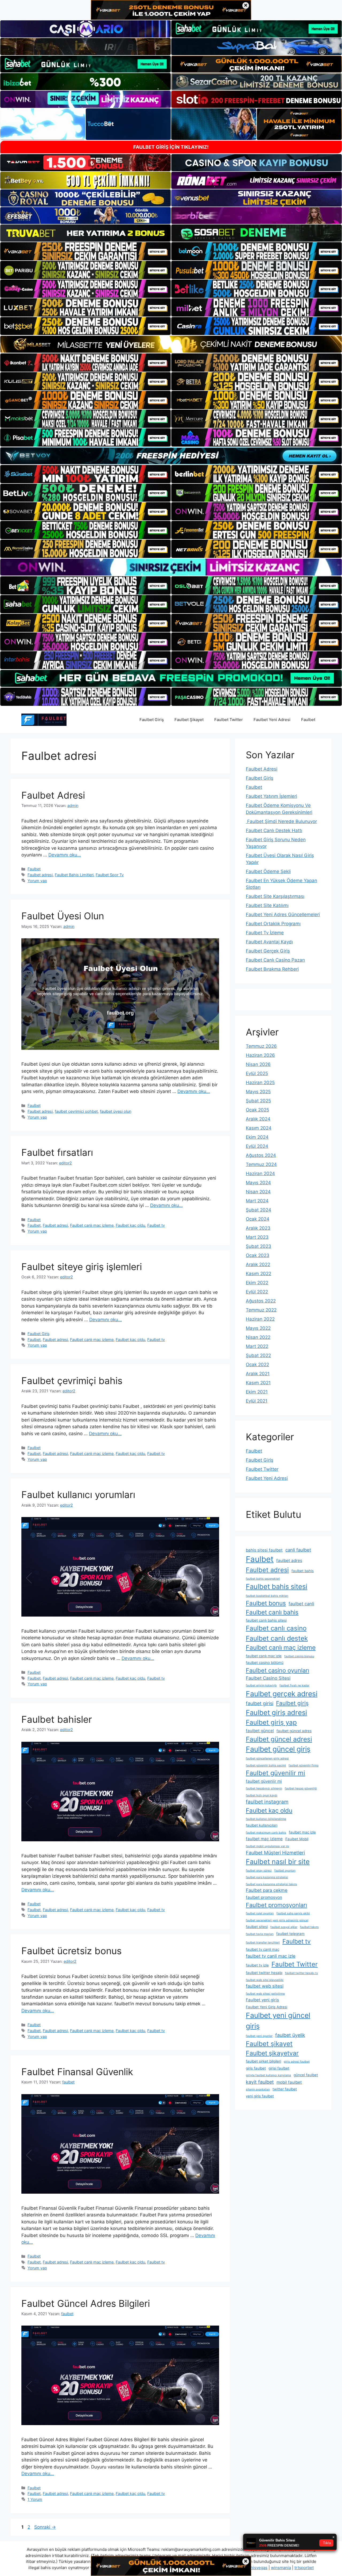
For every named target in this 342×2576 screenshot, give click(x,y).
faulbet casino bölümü (265, 1663)
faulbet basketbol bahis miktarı (267, 1596)
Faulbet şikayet (269, 2044)
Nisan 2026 (258, 1064)
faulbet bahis (303, 1571)
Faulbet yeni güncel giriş (278, 2021)
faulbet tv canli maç (263, 1949)
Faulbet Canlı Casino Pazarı (275, 960)
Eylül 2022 (257, 1292)
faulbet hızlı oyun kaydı (262, 1795)
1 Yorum (35, 2499)
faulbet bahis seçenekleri (263, 1579)
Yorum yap (37, 881)
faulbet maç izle (302, 1832)
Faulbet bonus (266, 1603)
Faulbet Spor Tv (110, 875)
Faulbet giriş (292, 1703)
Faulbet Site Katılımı (267, 905)
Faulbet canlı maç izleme (92, 1225)
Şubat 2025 (258, 1101)
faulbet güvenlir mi (264, 1781)
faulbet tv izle (257, 1965)
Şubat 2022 (258, 1355)
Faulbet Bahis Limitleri (74, 875)
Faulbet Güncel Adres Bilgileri (86, 2303)
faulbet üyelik (290, 2035)
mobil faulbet (289, 2082)
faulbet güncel (260, 1731)
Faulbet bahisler (57, 1719)
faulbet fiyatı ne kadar (294, 1685)
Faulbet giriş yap (271, 1722)
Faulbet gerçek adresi (282, 1694)
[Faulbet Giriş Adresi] (44, 719)
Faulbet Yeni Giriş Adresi (267, 2007)
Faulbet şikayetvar (272, 2053)
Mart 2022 (257, 1346)
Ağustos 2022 (261, 1301)
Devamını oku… (65, 855)
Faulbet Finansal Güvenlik (77, 2072)
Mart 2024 (257, 1201)
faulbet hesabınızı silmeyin (264, 1788)
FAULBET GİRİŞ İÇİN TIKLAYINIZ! (171, 147)
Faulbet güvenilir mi (275, 1773)
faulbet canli (301, 1604)
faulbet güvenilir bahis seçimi (266, 1765)
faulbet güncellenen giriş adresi (267, 1758)
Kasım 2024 (259, 1128)
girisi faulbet (279, 2068)
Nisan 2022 (258, 1337)
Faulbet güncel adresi (279, 1739)
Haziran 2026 (260, 1055)
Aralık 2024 (258, 1119)
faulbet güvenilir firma (304, 1765)
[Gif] (171, 344)
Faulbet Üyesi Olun (63, 916)
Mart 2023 (257, 1237)
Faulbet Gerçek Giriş (268, 951)
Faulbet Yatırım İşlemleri (271, 796)
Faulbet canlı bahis (272, 1612)
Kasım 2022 (259, 1274)
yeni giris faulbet (260, 2096)
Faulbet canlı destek (277, 1638)
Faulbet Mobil (297, 1839)
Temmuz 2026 (261, 1046)
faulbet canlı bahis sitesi (266, 1620)
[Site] (85, 251)
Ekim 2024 (257, 1137)
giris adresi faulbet (297, 2062)
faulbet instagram (267, 1802)
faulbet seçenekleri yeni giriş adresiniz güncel (277, 1920)
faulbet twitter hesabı (264, 1973)
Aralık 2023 (258, 1228)
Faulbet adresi (40, 875)
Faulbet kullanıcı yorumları (78, 1495)
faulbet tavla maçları (260, 1934)
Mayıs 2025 (258, 1092)
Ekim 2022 (257, 1283)
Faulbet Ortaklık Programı (273, 924)
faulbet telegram (290, 1934)
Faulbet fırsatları (57, 1152)
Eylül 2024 (257, 1146)
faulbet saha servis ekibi (293, 1913)
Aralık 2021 (258, 1374)
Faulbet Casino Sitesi (268, 1678)
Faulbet (308, 720)
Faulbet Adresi (53, 795)
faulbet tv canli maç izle (271, 1956)
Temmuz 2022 (261, 1310)
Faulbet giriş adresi (276, 1712)
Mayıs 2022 (258, 1328)
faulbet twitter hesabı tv (302, 1973)
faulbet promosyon (264, 1897)
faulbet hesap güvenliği (301, 1788)
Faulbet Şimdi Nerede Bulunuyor (281, 821)
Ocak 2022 (257, 1365)
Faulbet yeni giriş (262, 2000)
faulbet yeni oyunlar (259, 2036)
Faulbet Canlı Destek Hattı (274, 830)
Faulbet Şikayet (189, 720)
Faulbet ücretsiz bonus (71, 1951)
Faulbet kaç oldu (130, 1225)
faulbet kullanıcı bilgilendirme (266, 1819)
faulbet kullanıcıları (262, 1825)
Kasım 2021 (258, 1383)
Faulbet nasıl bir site (278, 1861)
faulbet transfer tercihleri (263, 1943)
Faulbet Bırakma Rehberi (272, 969)
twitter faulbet (285, 2089)
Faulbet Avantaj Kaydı (269, 942)
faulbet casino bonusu (299, 1656)
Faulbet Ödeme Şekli (268, 871)
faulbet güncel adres (294, 1731)
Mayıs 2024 (258, 1183)
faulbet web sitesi (265, 1986)
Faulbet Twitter (229, 720)
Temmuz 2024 (261, 1164)
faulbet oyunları (285, 1871)
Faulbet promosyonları (276, 1905)
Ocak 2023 (258, 1255)
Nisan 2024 (258, 1192)
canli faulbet (298, 1550)
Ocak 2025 (257, 1110)
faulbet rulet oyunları (260, 1913)
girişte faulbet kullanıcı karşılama (268, 2075)
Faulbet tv (156, 1225)
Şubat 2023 (259, 1246)
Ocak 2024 (258, 1219)
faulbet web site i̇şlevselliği (265, 1980)
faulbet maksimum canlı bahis (266, 1833)
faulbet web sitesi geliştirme (265, 1994)
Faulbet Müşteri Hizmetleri (275, 1853)
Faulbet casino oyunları (277, 1670)
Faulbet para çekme (267, 1890)
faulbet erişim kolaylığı (261, 1685)
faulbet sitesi (257, 1927)
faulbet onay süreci (259, 1871)
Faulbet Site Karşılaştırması (275, 896)
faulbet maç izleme (264, 1839)
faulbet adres (289, 1561)
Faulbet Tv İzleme (265, 933)
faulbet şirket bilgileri (263, 2061)
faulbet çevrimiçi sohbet (76, 1111)
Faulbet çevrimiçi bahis (72, 1381)
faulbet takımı (309, 1927)
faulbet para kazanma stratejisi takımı (271, 1884)
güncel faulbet (306, 2075)
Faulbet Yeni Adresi (272, 720)
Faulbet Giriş (152, 720)
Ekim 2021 (257, 1392)
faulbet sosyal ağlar (284, 1927)
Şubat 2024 (259, 1210)
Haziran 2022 (260, 1319)
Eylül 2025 (257, 1073)
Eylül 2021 (257, 1401)
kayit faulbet (260, 2082)
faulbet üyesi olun (116, 1111)
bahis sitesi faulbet (264, 1550)
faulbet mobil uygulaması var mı (267, 1846)
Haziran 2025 (260, 1083)
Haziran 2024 (260, 1173)
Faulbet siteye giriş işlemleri (82, 1267)
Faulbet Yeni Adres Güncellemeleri (283, 914)
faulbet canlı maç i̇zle (264, 1656)
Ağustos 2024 (261, 1155)
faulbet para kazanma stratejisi (267, 1877)
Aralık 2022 (258, 1264)
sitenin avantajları (258, 2089)
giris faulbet (256, 2068)
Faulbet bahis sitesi (277, 1586)
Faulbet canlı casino (276, 1628)
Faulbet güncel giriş (278, 1749)
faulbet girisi (260, 1703)
